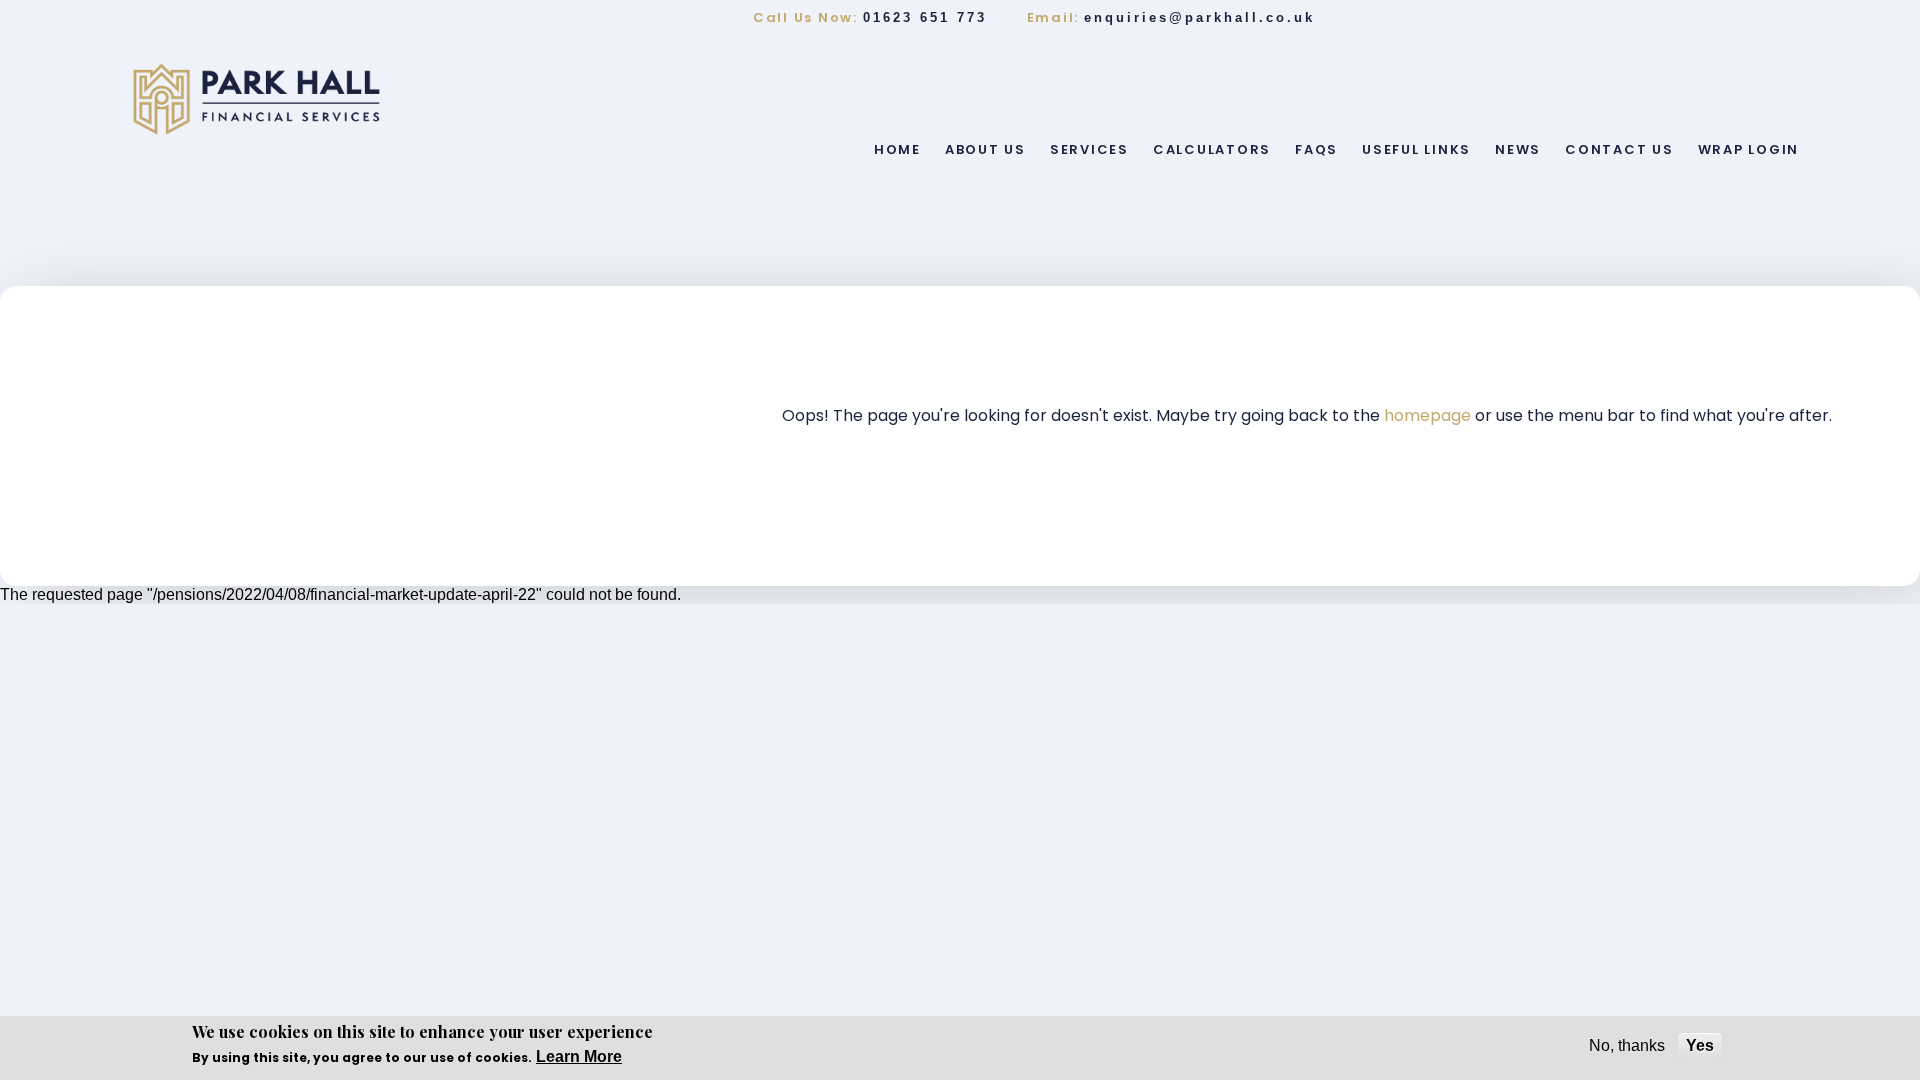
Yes (1700, 1045)
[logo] (256, 99)
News (1518, 149)
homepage (1429, 415)
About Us (985, 149)
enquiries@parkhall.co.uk (1199, 17)
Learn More (579, 1056)
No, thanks (1627, 1045)
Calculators (1212, 149)
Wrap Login (1749, 149)
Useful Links (1416, 149)
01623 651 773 (925, 17)
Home (897, 149)
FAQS (1316, 149)
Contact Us (1619, 149)
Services (1089, 149)
